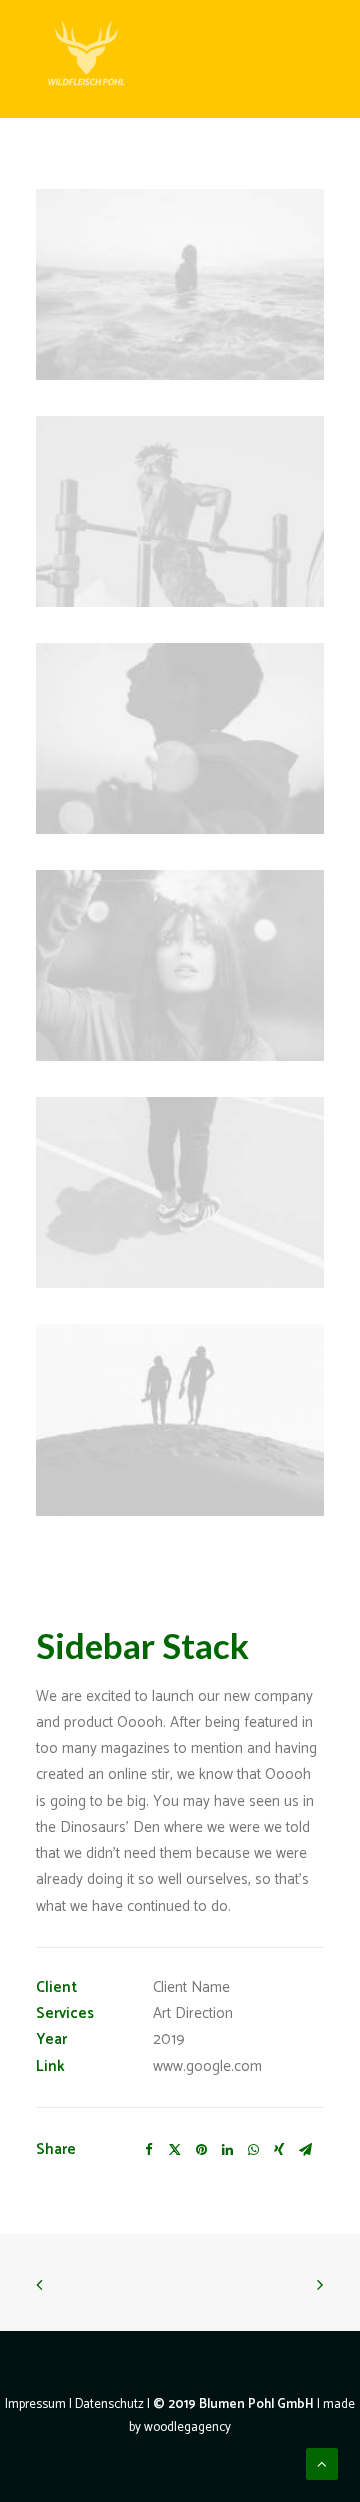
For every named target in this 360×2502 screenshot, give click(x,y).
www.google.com (207, 2066)
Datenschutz (109, 2404)
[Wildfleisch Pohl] (86, 59)
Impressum (35, 2404)
